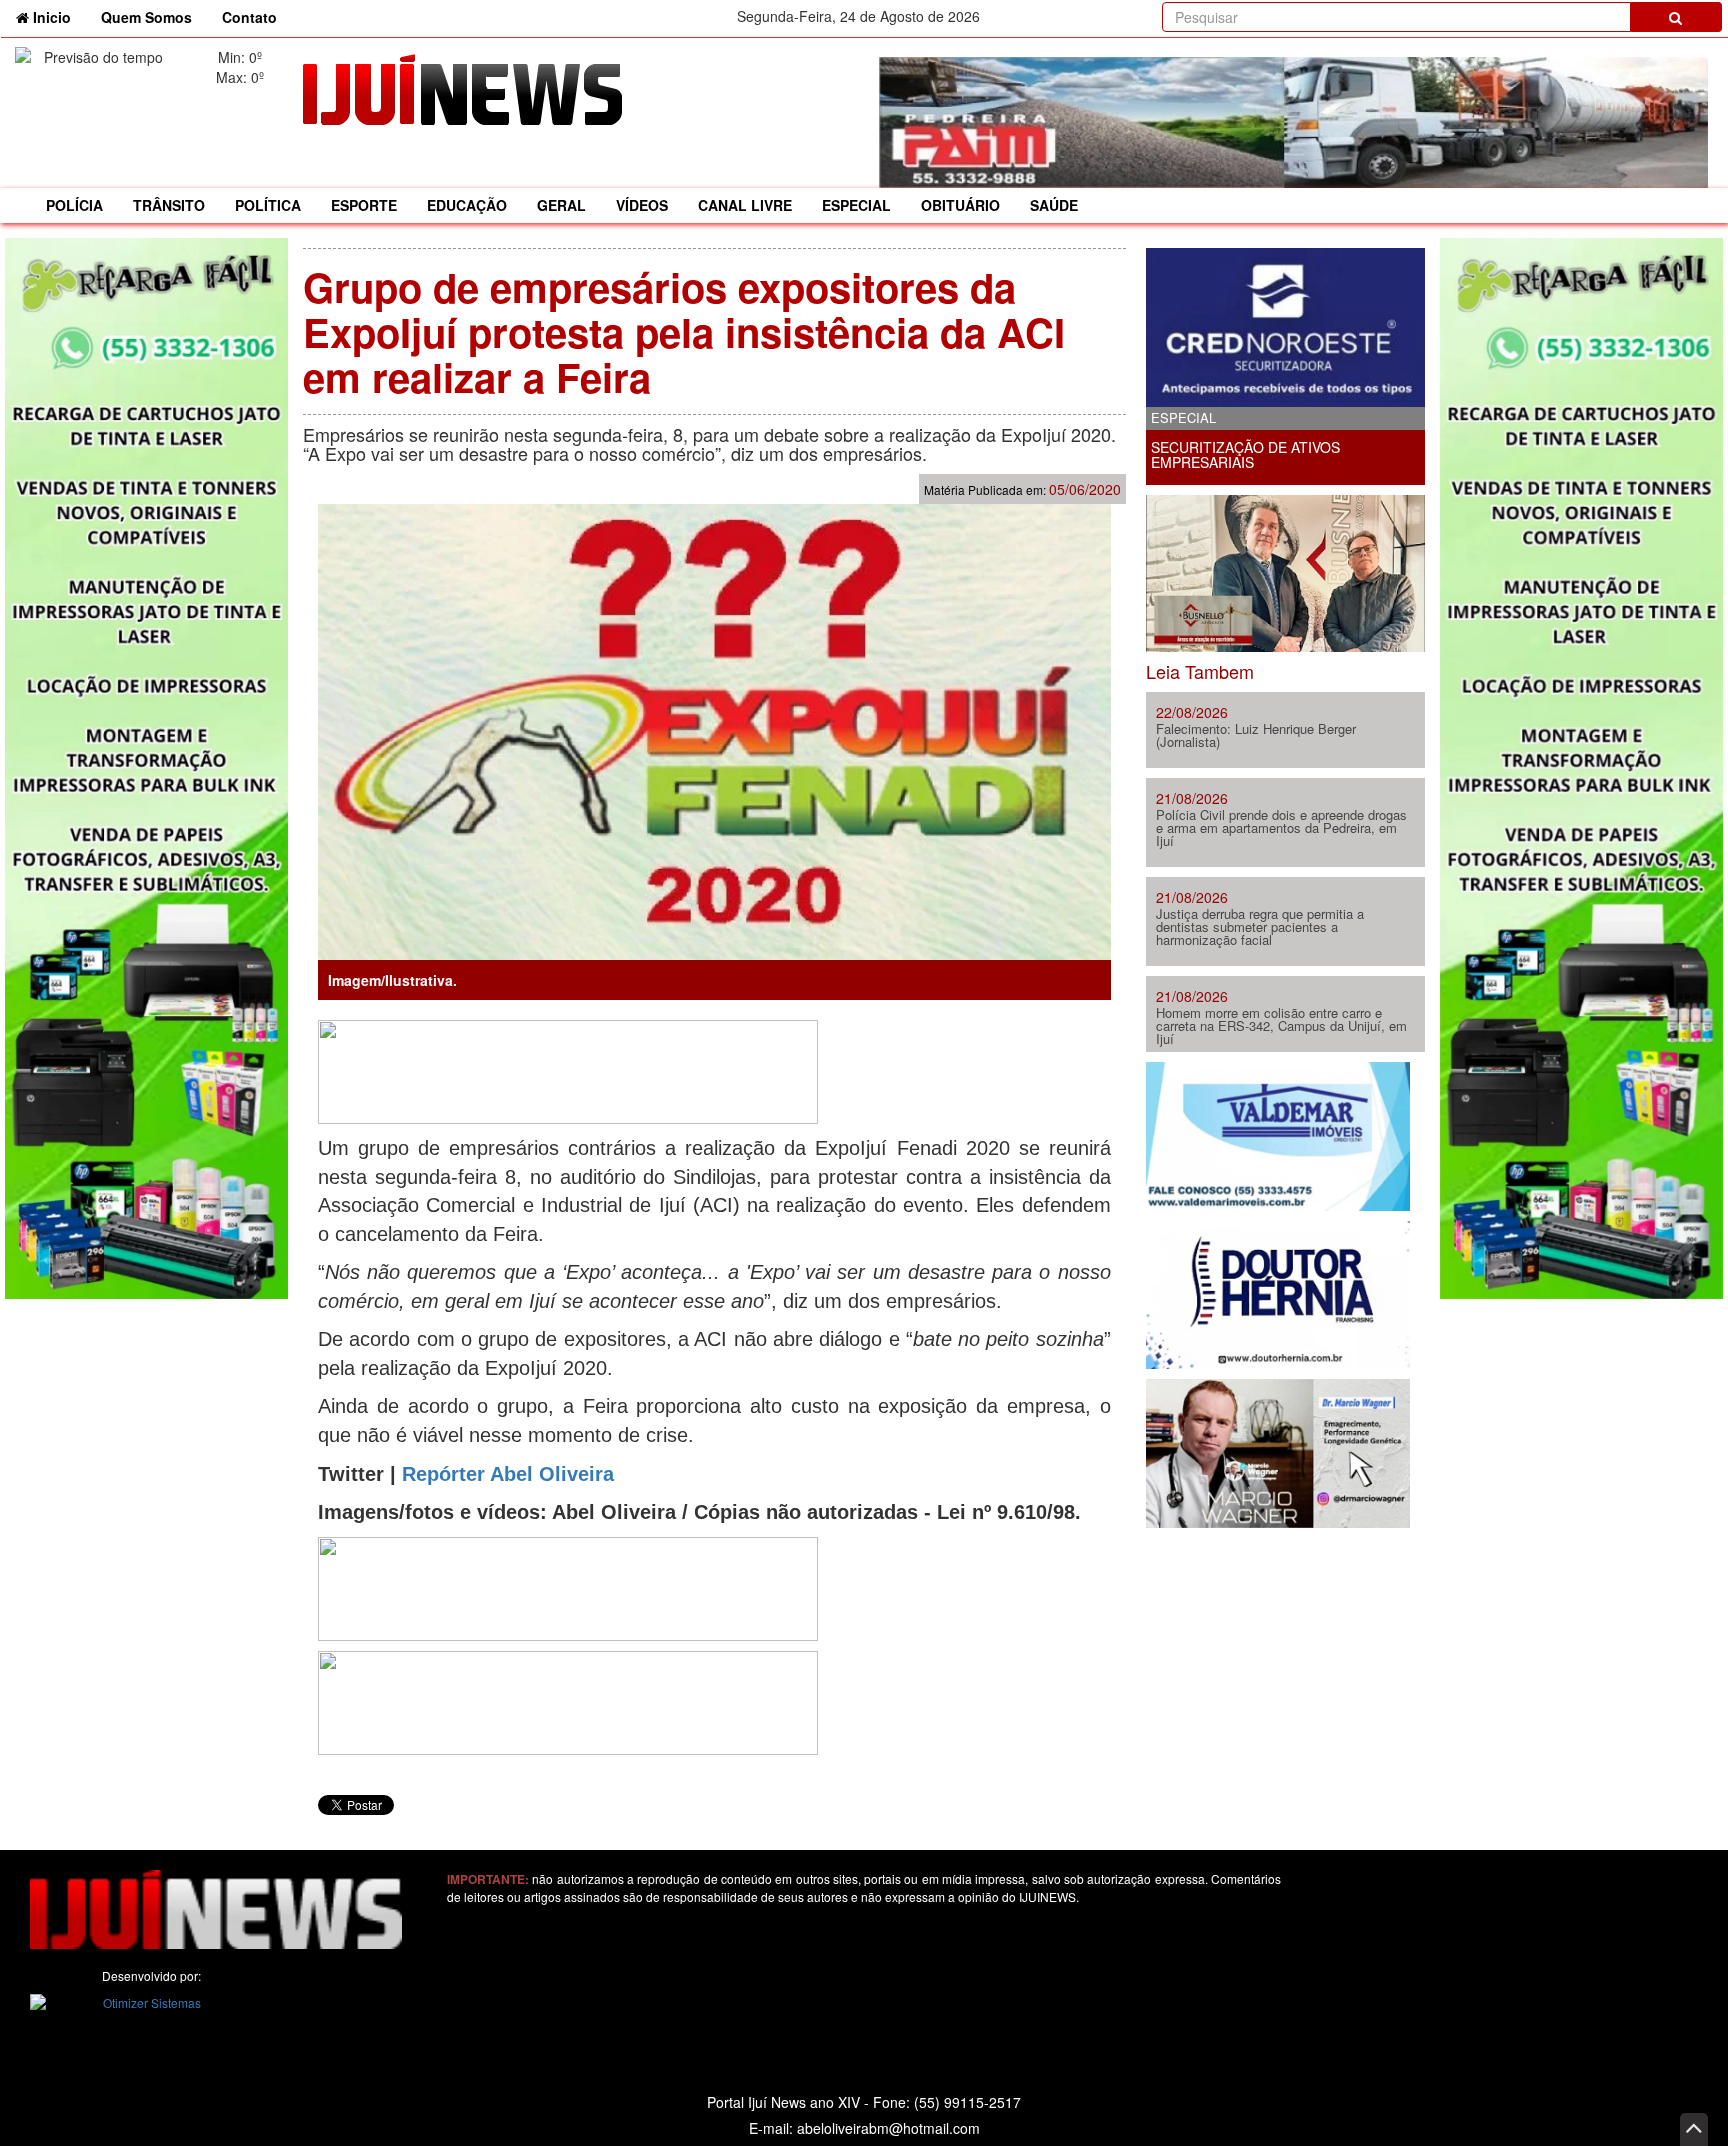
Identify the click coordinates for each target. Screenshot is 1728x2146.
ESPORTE (364, 205)
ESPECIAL (856, 205)
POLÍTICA (268, 205)
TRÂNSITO (169, 205)
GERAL (561, 205)
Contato (249, 17)
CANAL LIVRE (745, 205)
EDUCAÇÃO (467, 205)
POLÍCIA (74, 205)
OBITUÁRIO (960, 205)
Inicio (57, 16)
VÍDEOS (642, 205)
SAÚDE (1054, 205)
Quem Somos (146, 17)
